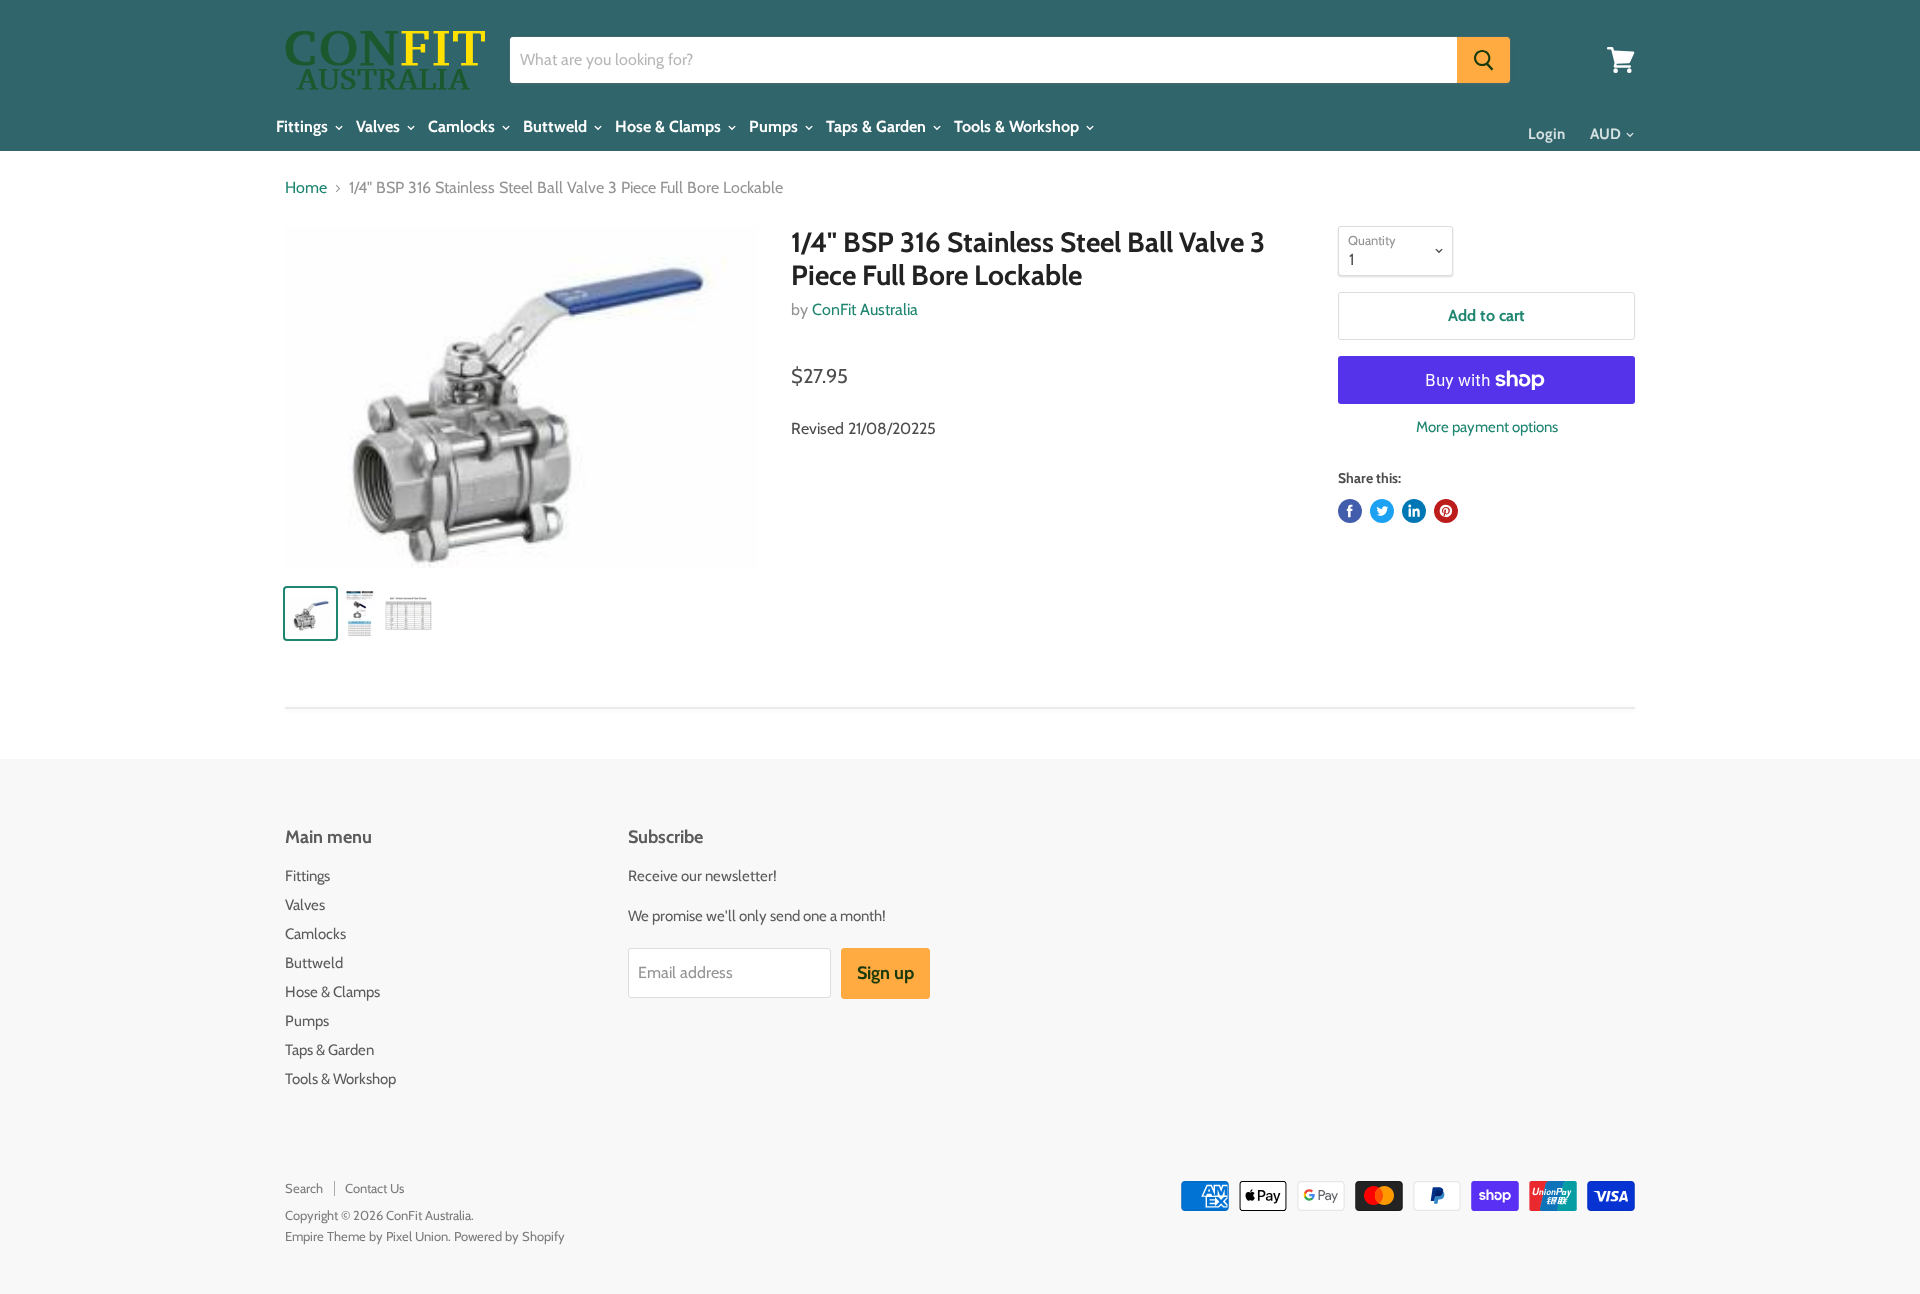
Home (306, 188)
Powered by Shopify (509, 1236)
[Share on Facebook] (1350, 511)
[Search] (1483, 60)
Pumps (775, 127)
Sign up (885, 973)
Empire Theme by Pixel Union (366, 1236)
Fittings (304, 127)
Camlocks (463, 127)
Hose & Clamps (670, 127)
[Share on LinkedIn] (1414, 511)
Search (304, 1188)
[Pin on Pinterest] (1446, 511)
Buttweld (557, 127)
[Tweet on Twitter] (1382, 511)
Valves (380, 127)
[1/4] (521, 397)
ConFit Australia (865, 309)
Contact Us (374, 1188)
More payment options (1487, 427)
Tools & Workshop (1018, 127)
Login (1546, 134)
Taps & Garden (878, 127)
